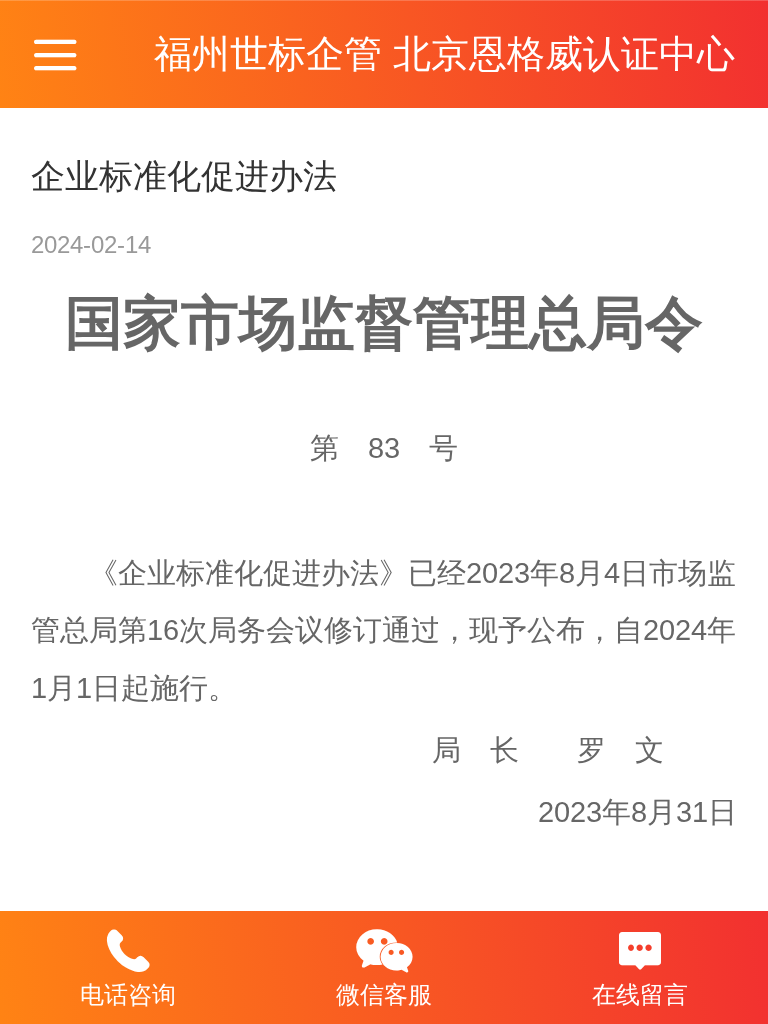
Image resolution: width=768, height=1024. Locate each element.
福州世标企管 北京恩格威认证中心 (444, 53)
